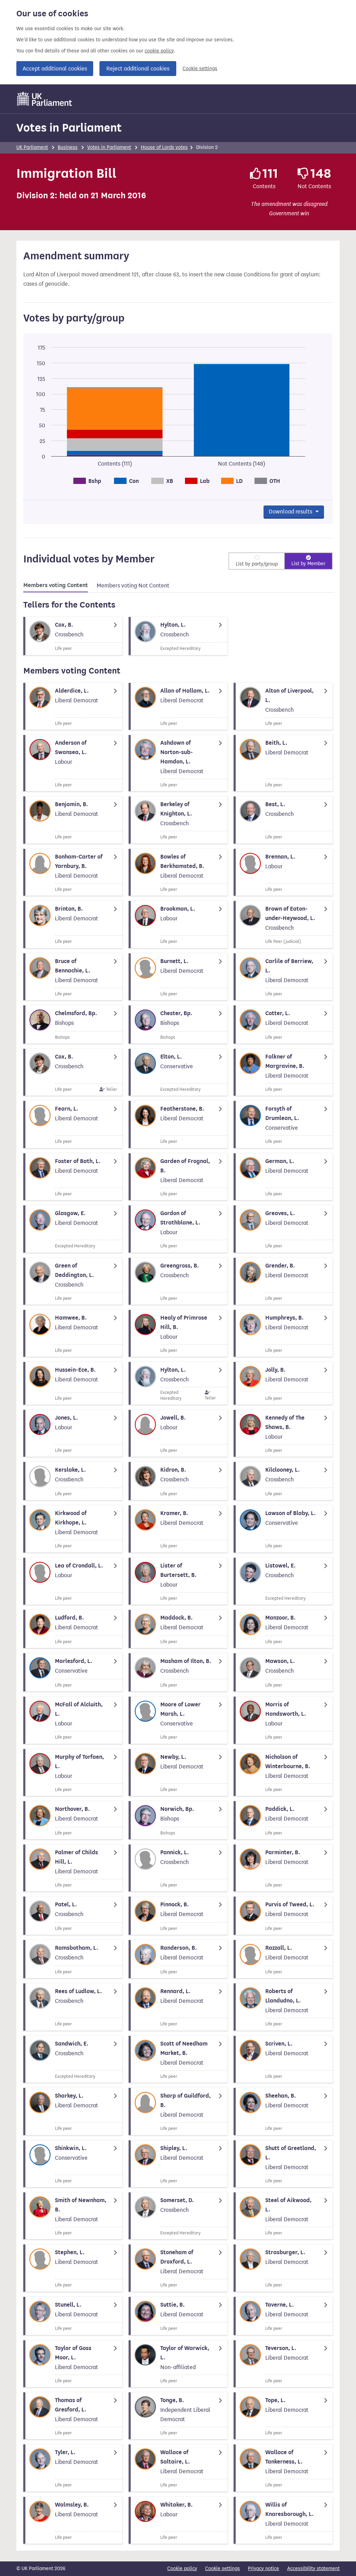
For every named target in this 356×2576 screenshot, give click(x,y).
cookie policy (159, 51)
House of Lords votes (164, 147)
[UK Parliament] (45, 99)
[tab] (56, 586)
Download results (291, 512)
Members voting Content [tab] (56, 585)
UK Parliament (32, 147)
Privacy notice (264, 2569)
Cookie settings (200, 69)
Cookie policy (182, 2569)
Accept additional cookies (55, 69)
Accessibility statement (313, 2569)
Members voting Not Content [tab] (133, 586)
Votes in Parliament (69, 128)
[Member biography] (73, 636)
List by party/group (257, 564)
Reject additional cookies (138, 69)
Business (68, 147)
